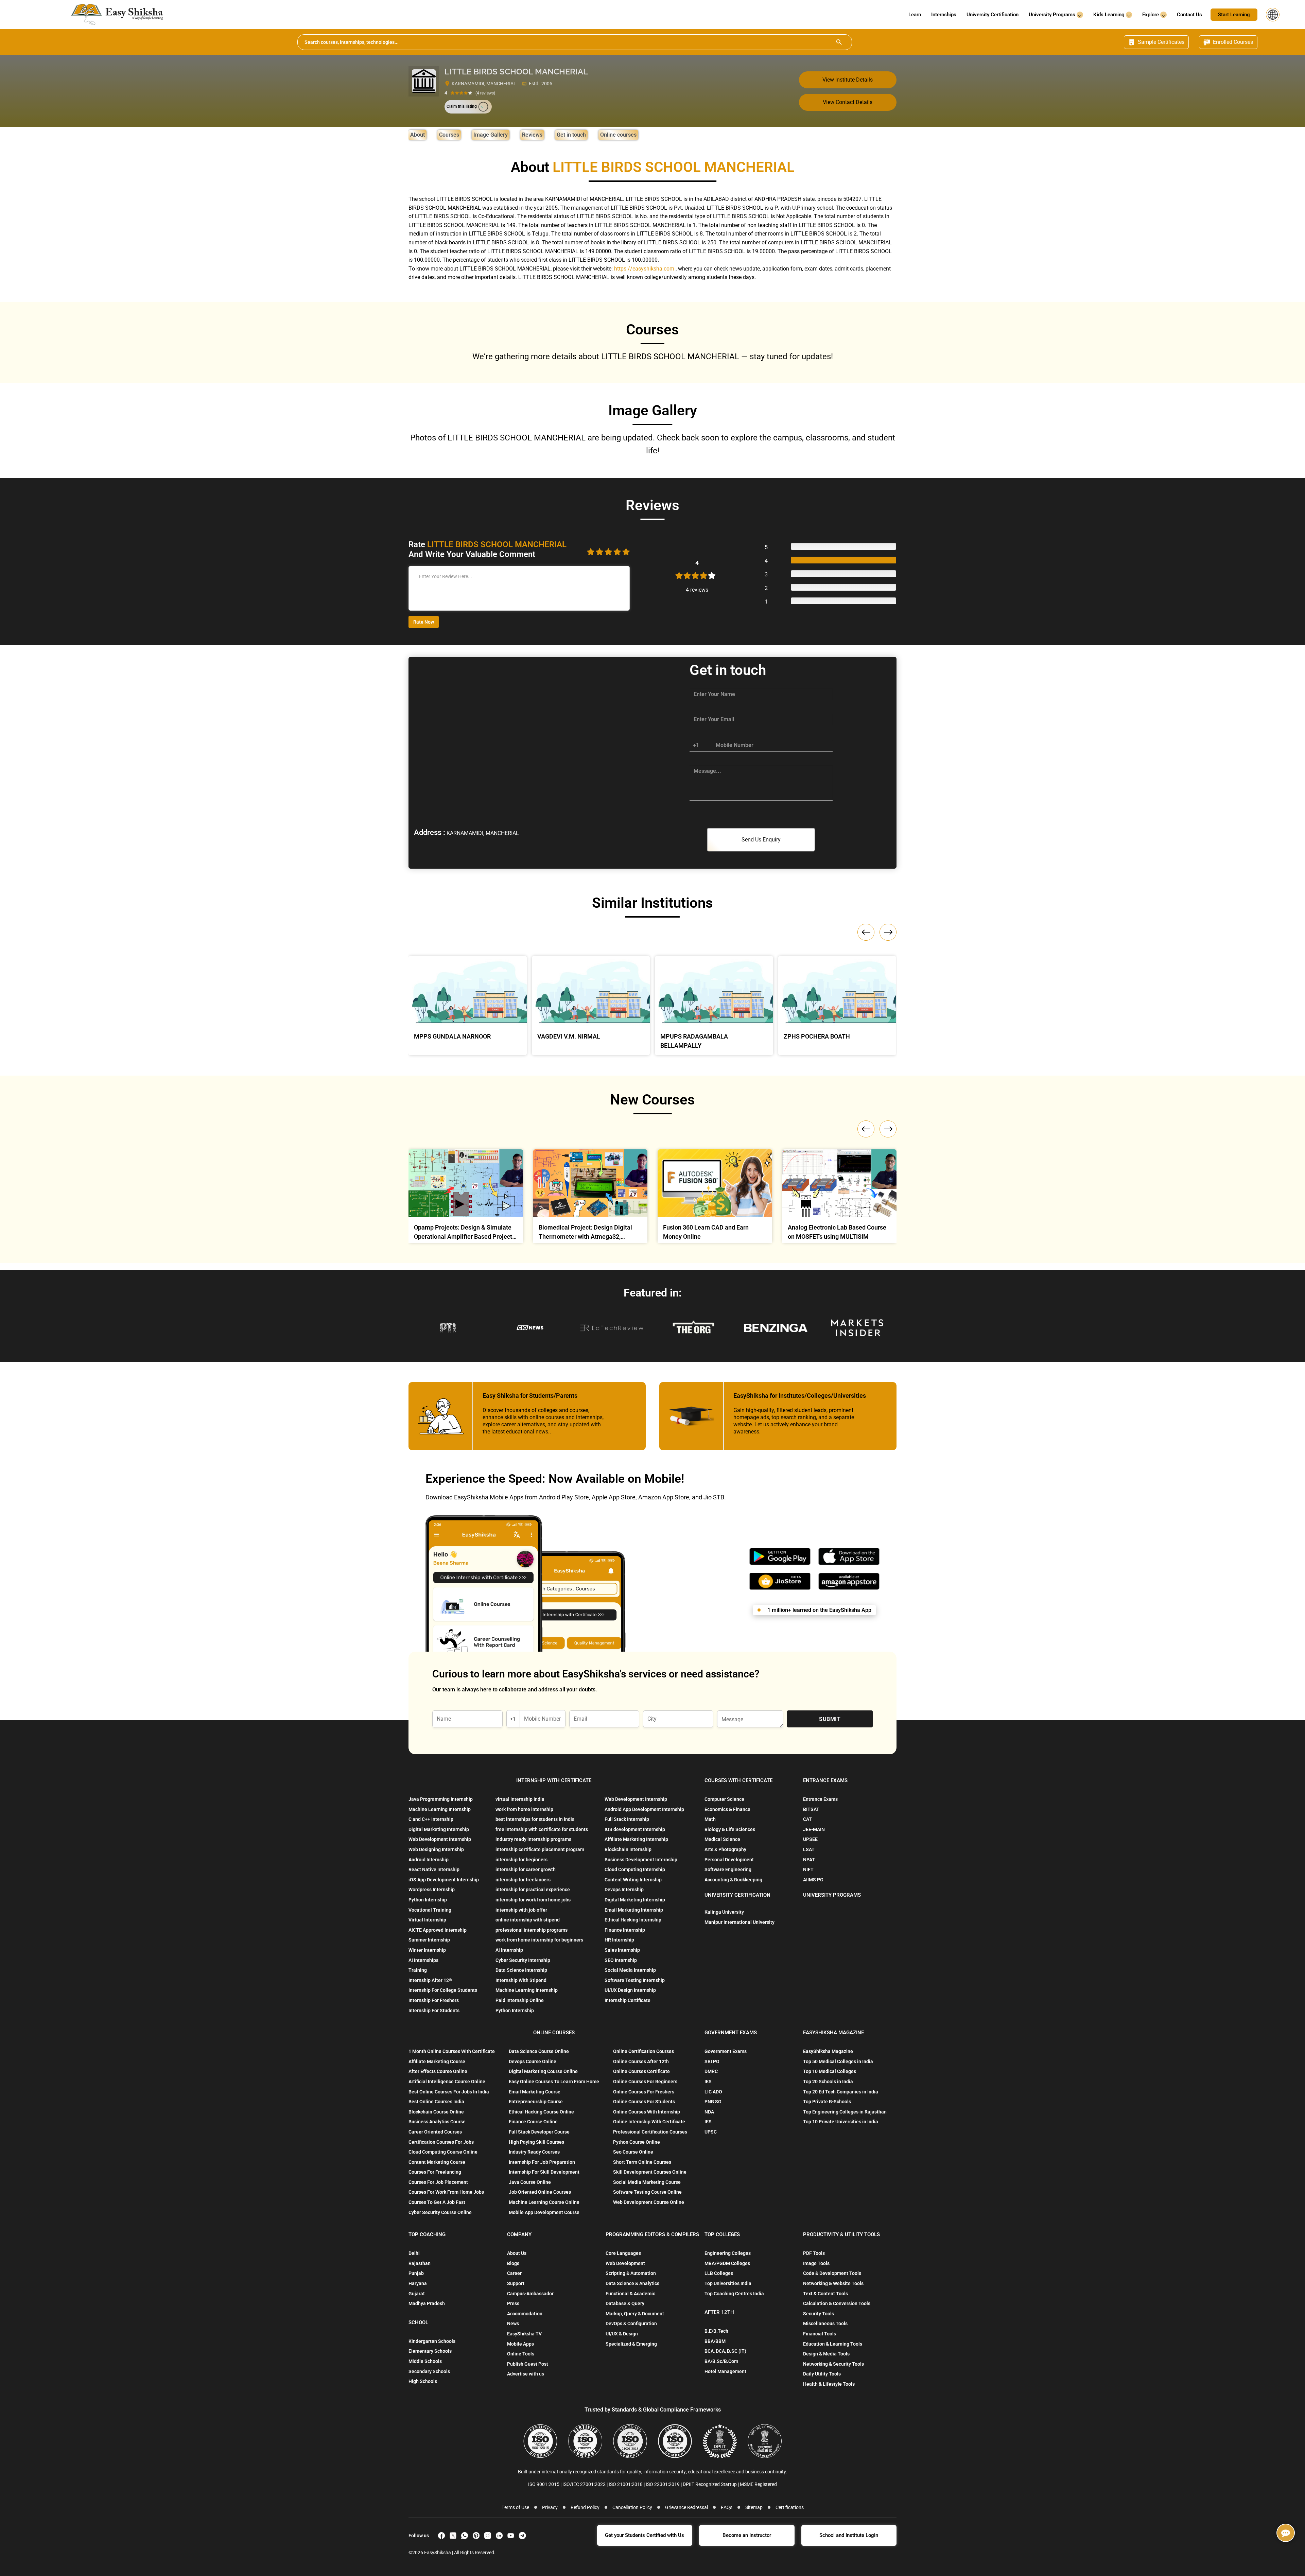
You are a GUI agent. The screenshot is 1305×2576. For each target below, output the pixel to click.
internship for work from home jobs (533, 1900)
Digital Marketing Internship (439, 1829)
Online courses (618, 135)
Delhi (414, 2253)
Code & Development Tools (832, 2273)
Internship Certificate (628, 2000)
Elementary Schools (430, 2351)
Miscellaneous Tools (825, 2323)
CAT (807, 1819)
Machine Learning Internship (440, 1809)
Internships (944, 15)
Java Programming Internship (441, 1799)
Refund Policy (585, 2507)
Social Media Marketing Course (647, 2182)
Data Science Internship (521, 1970)
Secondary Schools (429, 2371)
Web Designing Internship (436, 1849)
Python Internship (428, 1900)
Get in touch (571, 135)
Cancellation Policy (632, 2507)
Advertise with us (526, 2374)
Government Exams (726, 2051)
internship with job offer (521, 1910)
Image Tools (816, 2263)
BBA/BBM (715, 2341)
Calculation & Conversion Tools (837, 2303)
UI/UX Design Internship (630, 1990)
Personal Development (729, 1860)
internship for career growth (526, 1869)
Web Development (625, 2263)
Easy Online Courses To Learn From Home (554, 2082)
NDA (709, 2112)
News (513, 2323)
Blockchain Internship (628, 1849)
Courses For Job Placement (438, 2182)
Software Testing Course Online (647, 2192)
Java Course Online (530, 2182)
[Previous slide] (866, 1129)
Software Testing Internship (635, 1980)
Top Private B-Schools (827, 2102)
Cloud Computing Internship (635, 1869)
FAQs (727, 2507)
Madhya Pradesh (427, 2303)
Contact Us (1189, 15)
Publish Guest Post (528, 2364)
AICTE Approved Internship (438, 1930)
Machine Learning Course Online (544, 2202)
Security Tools (819, 2314)
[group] (466, 1198)
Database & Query (625, 2303)
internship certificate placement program (540, 1849)
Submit (830, 1719)
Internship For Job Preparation (542, 2162)
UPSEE (810, 1839)
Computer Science (724, 1799)
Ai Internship (509, 1950)
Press (513, 2303)
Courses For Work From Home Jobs (446, 2192)
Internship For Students (434, 2011)
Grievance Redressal (686, 2507)
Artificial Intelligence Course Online (447, 2082)
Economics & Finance (727, 1809)
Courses (449, 135)
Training (418, 1970)
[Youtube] (511, 2536)
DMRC (711, 2071)
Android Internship (429, 1860)
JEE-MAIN (814, 1829)
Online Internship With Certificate (649, 2122)
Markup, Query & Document (635, 2314)
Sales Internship (622, 1950)
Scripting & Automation (631, 2273)
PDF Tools (814, 2253)
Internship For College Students (443, 1990)
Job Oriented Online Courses (540, 2192)
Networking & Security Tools (833, 2364)
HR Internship (619, 1940)
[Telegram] (522, 2536)
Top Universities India (728, 2283)
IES (708, 2082)
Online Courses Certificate (641, 2071)
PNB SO (713, 2102)
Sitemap (754, 2507)
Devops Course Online (533, 2061)
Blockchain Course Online (436, 2112)
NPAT (809, 1860)
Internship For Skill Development (544, 2172)
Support (516, 2283)
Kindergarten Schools (432, 2341)
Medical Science (722, 1839)
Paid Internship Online (520, 2000)
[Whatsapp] (465, 2536)
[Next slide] (888, 1129)
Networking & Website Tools (833, 2283)
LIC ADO (713, 2092)
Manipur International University (739, 1922)
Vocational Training (430, 1910)
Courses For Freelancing (435, 2172)
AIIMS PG (813, 1880)
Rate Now (424, 622)
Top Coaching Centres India (734, 2294)
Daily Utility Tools (822, 2374)
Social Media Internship (630, 1970)
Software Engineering (728, 1869)
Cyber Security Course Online (440, 2212)
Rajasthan (420, 2263)
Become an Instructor (747, 2535)
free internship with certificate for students (542, 1829)
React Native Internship (434, 1869)
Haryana (418, 2283)
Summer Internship (429, 1940)
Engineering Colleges (728, 2253)
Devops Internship (624, 1890)
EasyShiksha (438, 2553)
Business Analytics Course (437, 2122)
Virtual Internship (427, 1920)
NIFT (808, 1869)
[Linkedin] (499, 2536)
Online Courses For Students (644, 2102)
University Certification (993, 15)
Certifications (790, 2507)
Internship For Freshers (434, 2000)
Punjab (416, 2273)
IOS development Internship (635, 1829)
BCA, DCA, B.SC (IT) (725, 2351)
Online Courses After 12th (641, 2061)
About (417, 135)
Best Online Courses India (436, 2102)
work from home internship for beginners (539, 1940)
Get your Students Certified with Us (645, 2535)
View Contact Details (848, 102)
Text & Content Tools (825, 2294)
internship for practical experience (533, 1890)
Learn (915, 15)
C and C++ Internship (431, 1819)
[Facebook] (441, 2536)
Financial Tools (820, 2334)
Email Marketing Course (535, 2092)
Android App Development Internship (644, 1809)
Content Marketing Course (437, 2162)
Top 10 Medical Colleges (830, 2071)
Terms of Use (515, 2507)
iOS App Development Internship (444, 1880)
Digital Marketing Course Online (543, 2071)
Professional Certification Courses (650, 2132)
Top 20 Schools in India (828, 2082)
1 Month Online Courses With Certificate (452, 2051)
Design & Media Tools (826, 2354)
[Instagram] (488, 2536)
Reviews (532, 135)
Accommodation (525, 2314)
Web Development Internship (440, 1839)
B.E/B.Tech (716, 2331)
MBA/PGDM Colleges (727, 2263)
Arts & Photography (725, 1849)
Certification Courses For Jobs (441, 2142)
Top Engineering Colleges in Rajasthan (845, 2112)
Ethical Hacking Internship (633, 1920)
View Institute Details (848, 80)
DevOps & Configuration (631, 2323)
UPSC (711, 2132)
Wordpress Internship (432, 1890)
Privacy (550, 2507)
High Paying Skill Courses (536, 2142)
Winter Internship (427, 1950)
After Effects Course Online (438, 2071)
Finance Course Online (533, 2122)
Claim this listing (462, 106)
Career (514, 2273)
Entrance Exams (820, 1799)
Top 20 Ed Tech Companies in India (841, 2092)
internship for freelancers (523, 1880)
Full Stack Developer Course (539, 2132)
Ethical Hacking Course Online (541, 2112)
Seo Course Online (633, 2152)
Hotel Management (725, 2371)
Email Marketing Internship (634, 1910)
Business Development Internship (641, 1860)
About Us (517, 2253)
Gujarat (417, 2294)
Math (710, 1819)
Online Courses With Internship (647, 2112)
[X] (453, 2536)
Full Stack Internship (627, 1819)
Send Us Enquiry (761, 840)
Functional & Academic (630, 2294)
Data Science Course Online (539, 2051)
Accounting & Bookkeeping (733, 1880)
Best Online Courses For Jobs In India (449, 2092)
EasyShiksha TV (524, 2334)
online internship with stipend (528, 1920)
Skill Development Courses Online (650, 2172)
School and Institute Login (849, 2535)
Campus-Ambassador (530, 2294)
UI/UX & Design (622, 2334)
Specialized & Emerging (631, 2344)
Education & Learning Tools (833, 2344)
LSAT (809, 1849)
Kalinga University (724, 1912)
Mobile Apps (520, 2344)
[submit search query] (839, 42)
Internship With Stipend (521, 1980)
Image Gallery (491, 135)
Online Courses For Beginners (645, 2082)
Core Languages (623, 2253)
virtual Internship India (520, 1799)
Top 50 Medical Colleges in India (838, 2061)
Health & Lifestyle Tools (829, 2384)
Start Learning (1234, 15)
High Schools (423, 2381)
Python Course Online (637, 2142)
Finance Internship (625, 1930)
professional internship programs (532, 1930)
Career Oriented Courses (435, 2132)
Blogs (513, 2263)
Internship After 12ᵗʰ (430, 1980)
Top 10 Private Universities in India (841, 2122)
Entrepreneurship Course (536, 2102)
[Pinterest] (476, 2536)
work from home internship (524, 1809)
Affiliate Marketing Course (437, 2061)
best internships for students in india (535, 1819)
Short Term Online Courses (642, 2162)
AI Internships (423, 1960)
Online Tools (521, 2354)
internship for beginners (521, 1860)
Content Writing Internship (633, 1880)
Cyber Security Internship (523, 1960)
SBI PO (712, 2061)
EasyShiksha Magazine (828, 2051)
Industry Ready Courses (534, 2152)
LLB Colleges (719, 2273)
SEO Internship (621, 1960)
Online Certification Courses (643, 2051)
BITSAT (811, 1809)
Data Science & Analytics (632, 2283)
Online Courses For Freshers (644, 2092)
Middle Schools (425, 2361)
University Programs (1053, 15)
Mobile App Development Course (544, 2212)
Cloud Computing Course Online (443, 2152)
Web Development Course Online (649, 2202)
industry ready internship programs (533, 1839)
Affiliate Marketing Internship (636, 1839)
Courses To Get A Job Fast (437, 2202)
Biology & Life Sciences (730, 1829)
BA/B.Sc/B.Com (721, 2361)
